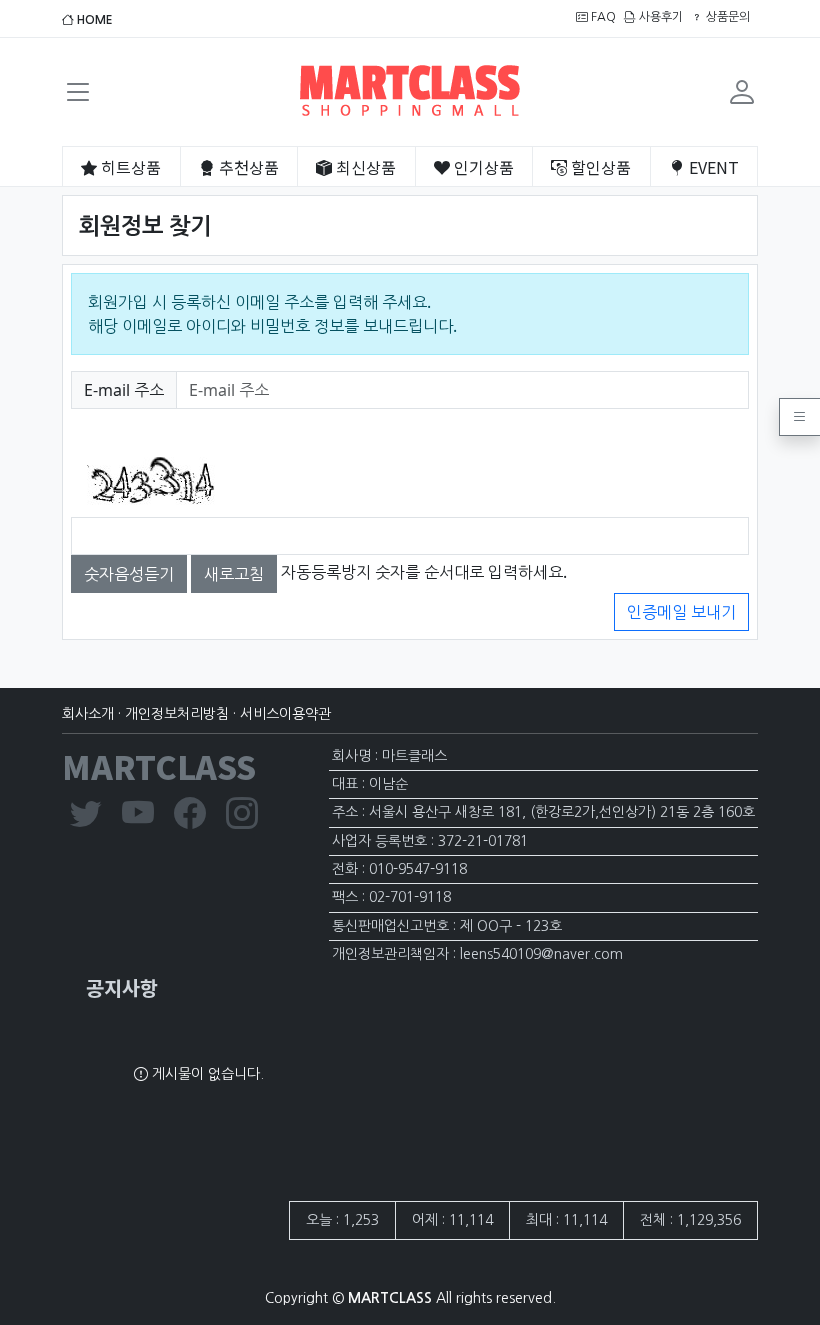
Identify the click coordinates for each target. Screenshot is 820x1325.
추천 (247, 167)
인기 (482, 167)
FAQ (602, 17)
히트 (129, 167)
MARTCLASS (159, 766)
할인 (599, 167)
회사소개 (88, 714)
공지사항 (122, 987)
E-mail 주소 (123, 394)
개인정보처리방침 (177, 714)
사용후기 (659, 17)
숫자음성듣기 (129, 574)
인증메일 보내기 (681, 612)
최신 (364, 167)
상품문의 (726, 17)
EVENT (712, 167)
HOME (93, 20)
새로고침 (234, 574)
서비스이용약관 (285, 714)
